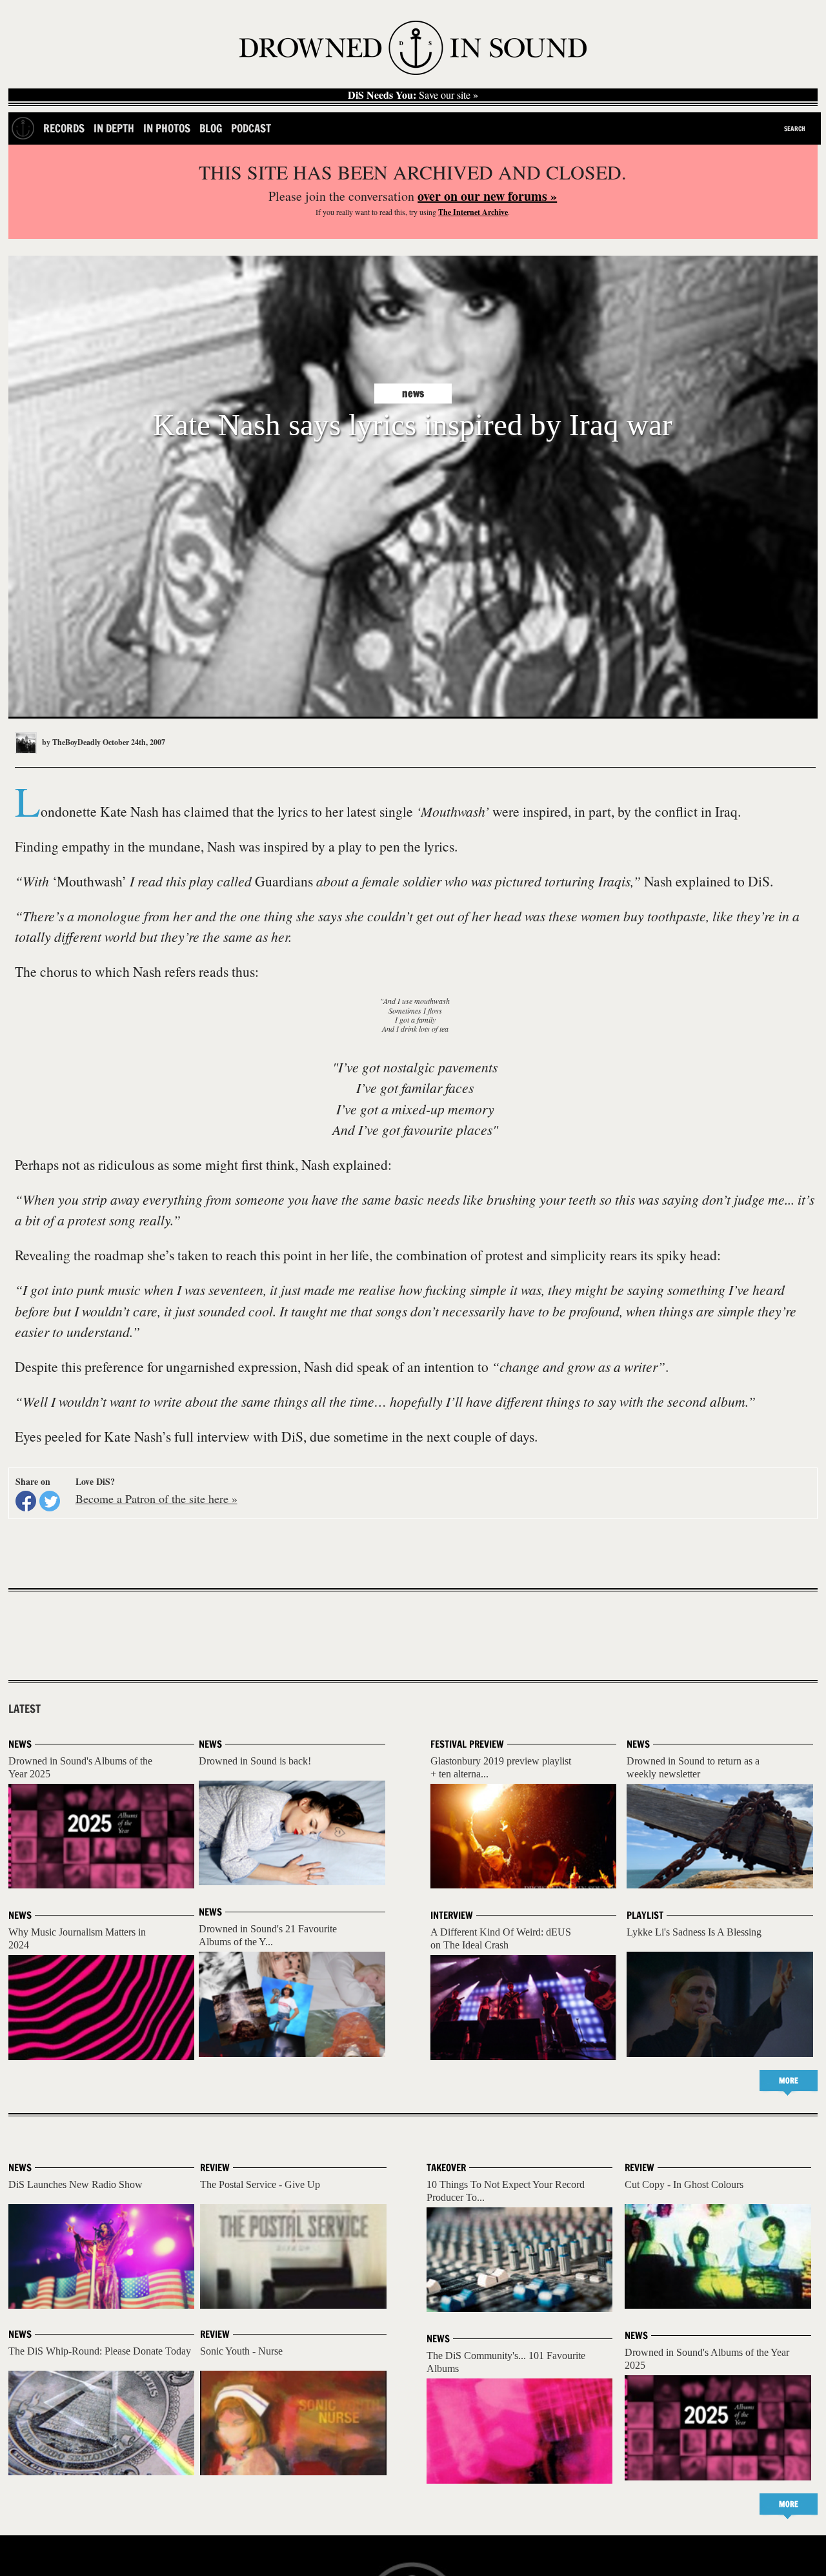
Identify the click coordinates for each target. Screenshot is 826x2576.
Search (795, 128)
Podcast (251, 128)
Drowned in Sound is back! (255, 1761)
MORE (789, 2080)
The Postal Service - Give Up (260, 2184)
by (70, 742)
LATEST (25, 1709)
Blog (211, 128)
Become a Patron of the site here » (156, 1498)
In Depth (114, 128)
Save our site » (413, 95)
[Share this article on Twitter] (50, 1501)
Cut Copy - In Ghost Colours (684, 2184)
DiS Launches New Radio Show (76, 2184)
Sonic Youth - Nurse (241, 2351)
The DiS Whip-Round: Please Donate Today (100, 2351)
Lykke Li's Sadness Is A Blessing (694, 1932)
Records (64, 128)
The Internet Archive (473, 212)
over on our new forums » (487, 196)
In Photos (167, 128)
